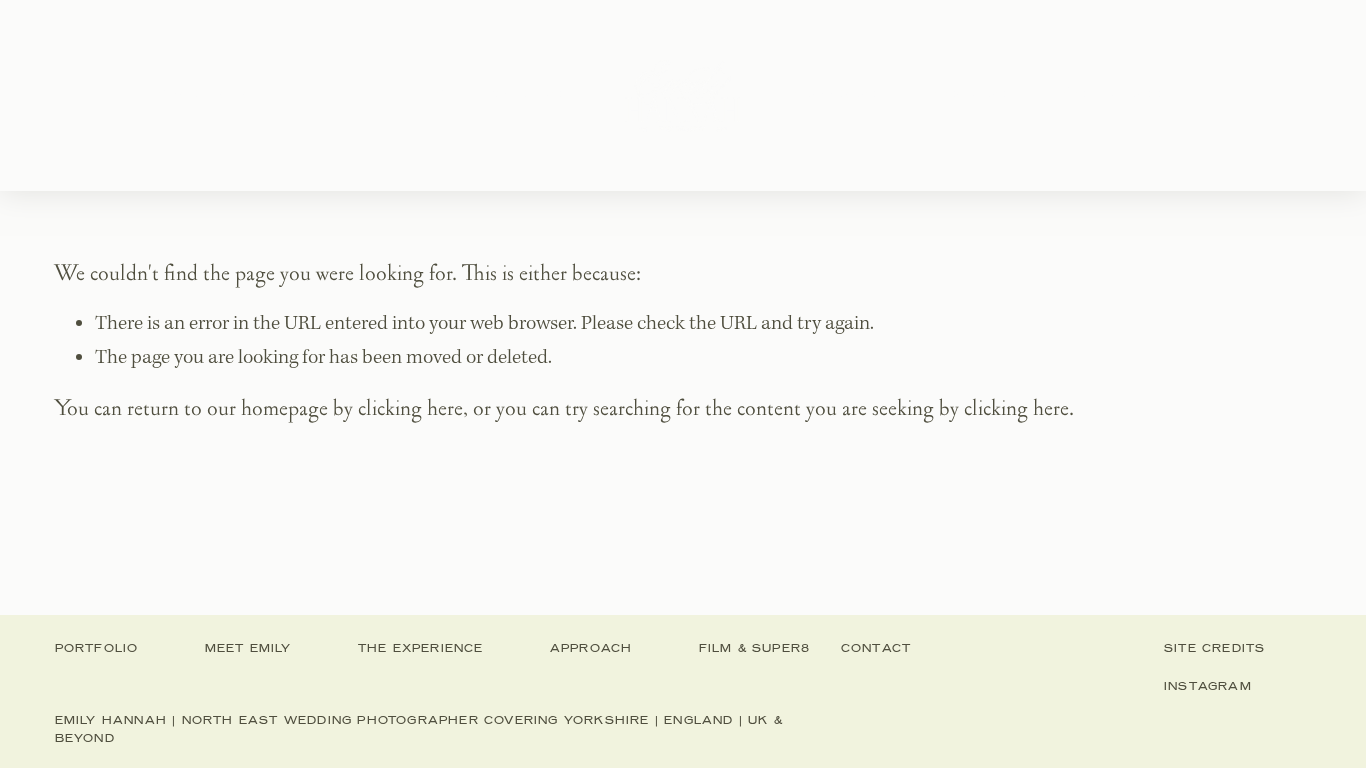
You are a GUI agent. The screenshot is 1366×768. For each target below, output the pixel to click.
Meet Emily (344, 94)
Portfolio (211, 94)
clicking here (410, 408)
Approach (846, 94)
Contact (980, 94)
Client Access (1133, 94)
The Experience (509, 94)
